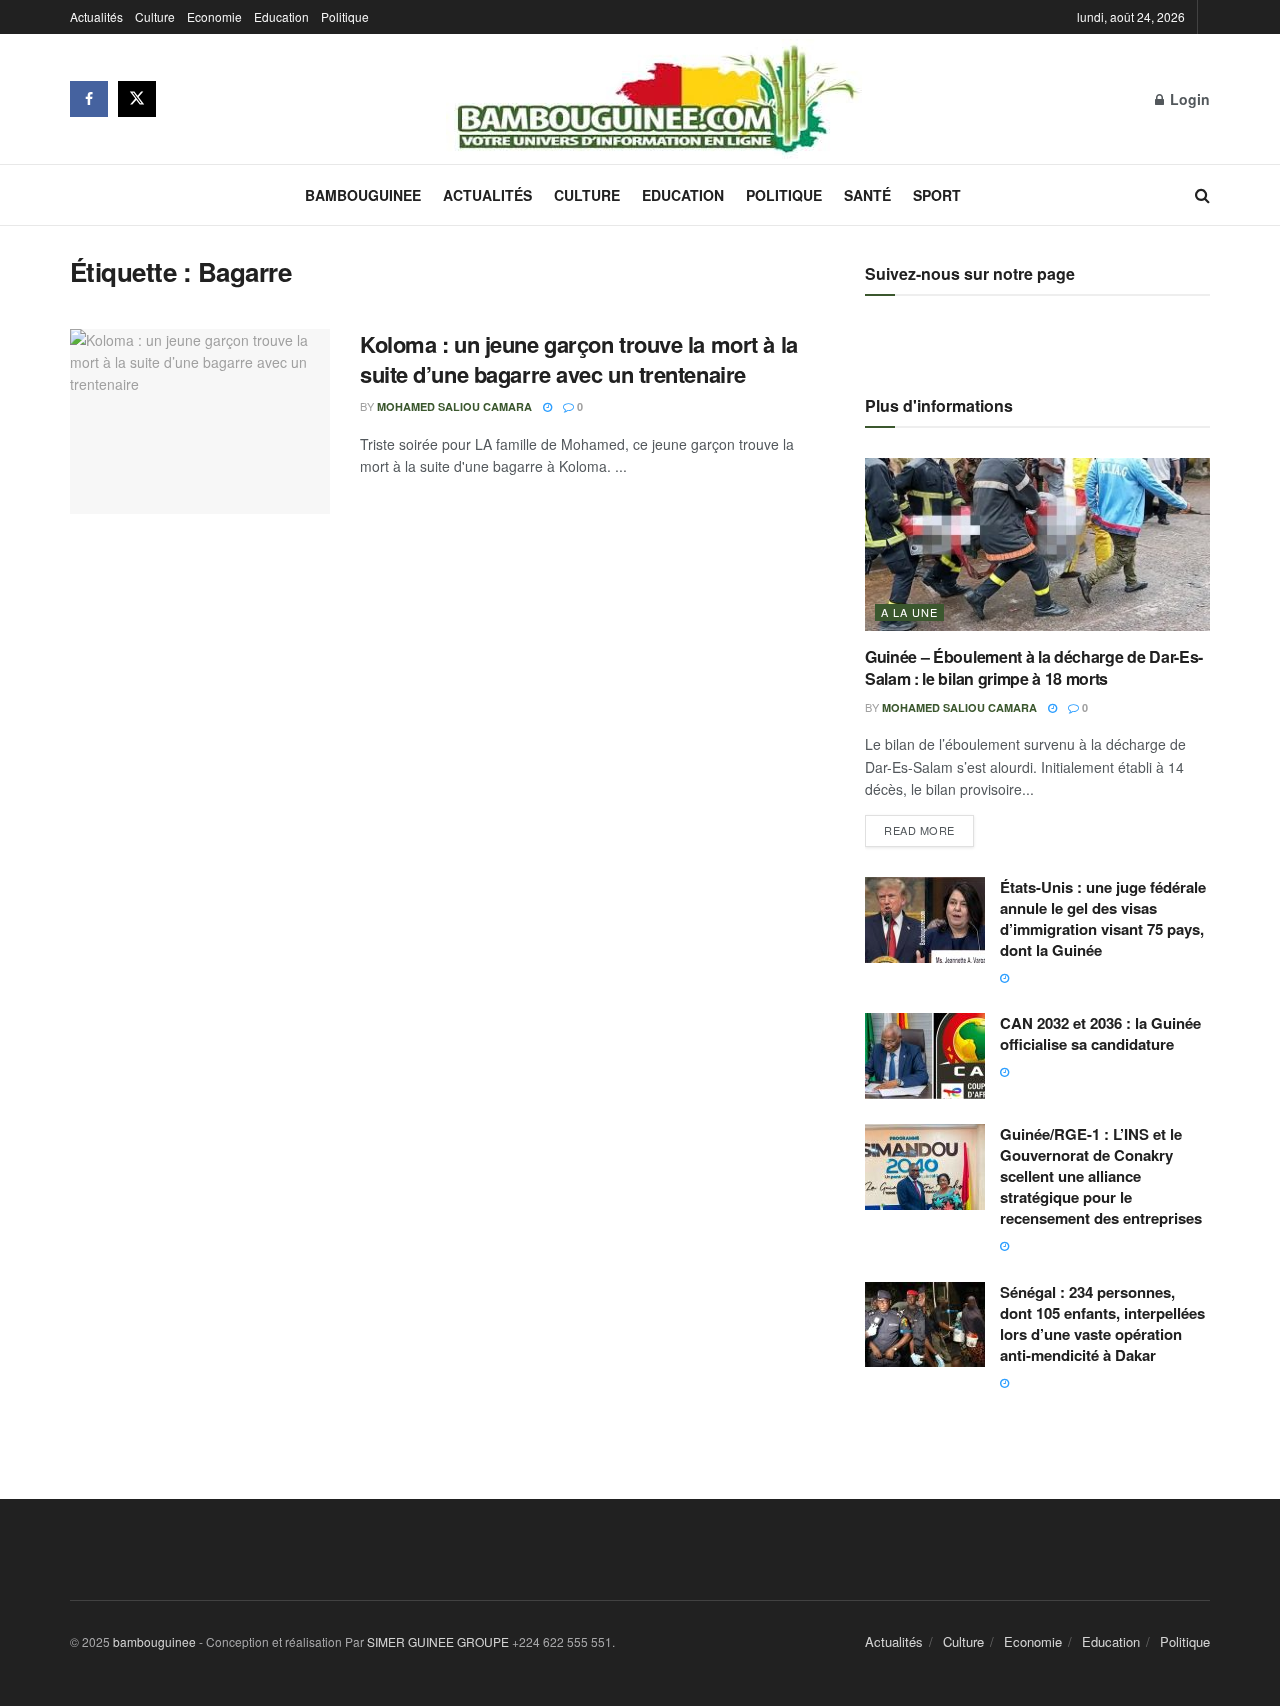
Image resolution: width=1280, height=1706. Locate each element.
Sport (937, 195)
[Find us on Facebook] (89, 99)
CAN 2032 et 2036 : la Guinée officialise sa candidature (1100, 1033)
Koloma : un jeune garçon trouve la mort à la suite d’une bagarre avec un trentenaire (579, 359)
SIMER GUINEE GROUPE (439, 1641)
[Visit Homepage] (656, 99)
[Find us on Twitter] (137, 99)
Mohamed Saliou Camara (454, 406)
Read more (929, 826)
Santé (867, 195)
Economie (214, 16)
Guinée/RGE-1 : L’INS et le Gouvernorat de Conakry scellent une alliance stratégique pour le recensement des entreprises (1101, 1176)
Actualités (96, 16)
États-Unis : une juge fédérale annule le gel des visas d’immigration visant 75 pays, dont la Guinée (1103, 918)
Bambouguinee (363, 195)
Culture (155, 16)
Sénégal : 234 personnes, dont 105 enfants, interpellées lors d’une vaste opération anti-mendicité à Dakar (1102, 1323)
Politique (345, 16)
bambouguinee (154, 1641)
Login (1188, 99)
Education (281, 16)
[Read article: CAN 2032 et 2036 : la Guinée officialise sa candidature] (925, 1056)
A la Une (909, 612)
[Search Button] (1202, 195)
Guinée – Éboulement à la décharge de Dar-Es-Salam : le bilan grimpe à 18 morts (1034, 667)
